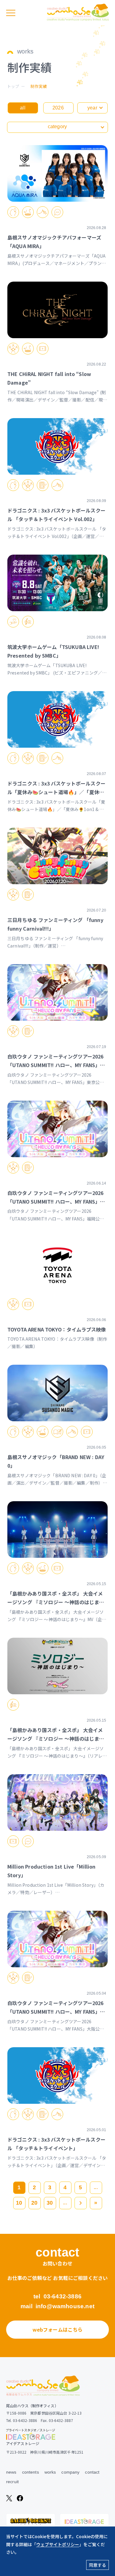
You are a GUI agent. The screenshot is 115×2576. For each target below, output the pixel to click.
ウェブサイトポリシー (58, 2544)
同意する (98, 2565)
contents (31, 2472)
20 (34, 2203)
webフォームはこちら (58, 2329)
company (70, 2472)
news (11, 2472)
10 (19, 2203)
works (50, 2472)
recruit (12, 2482)
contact (92, 2472)
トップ (13, 86)
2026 (58, 108)
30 (50, 2203)
